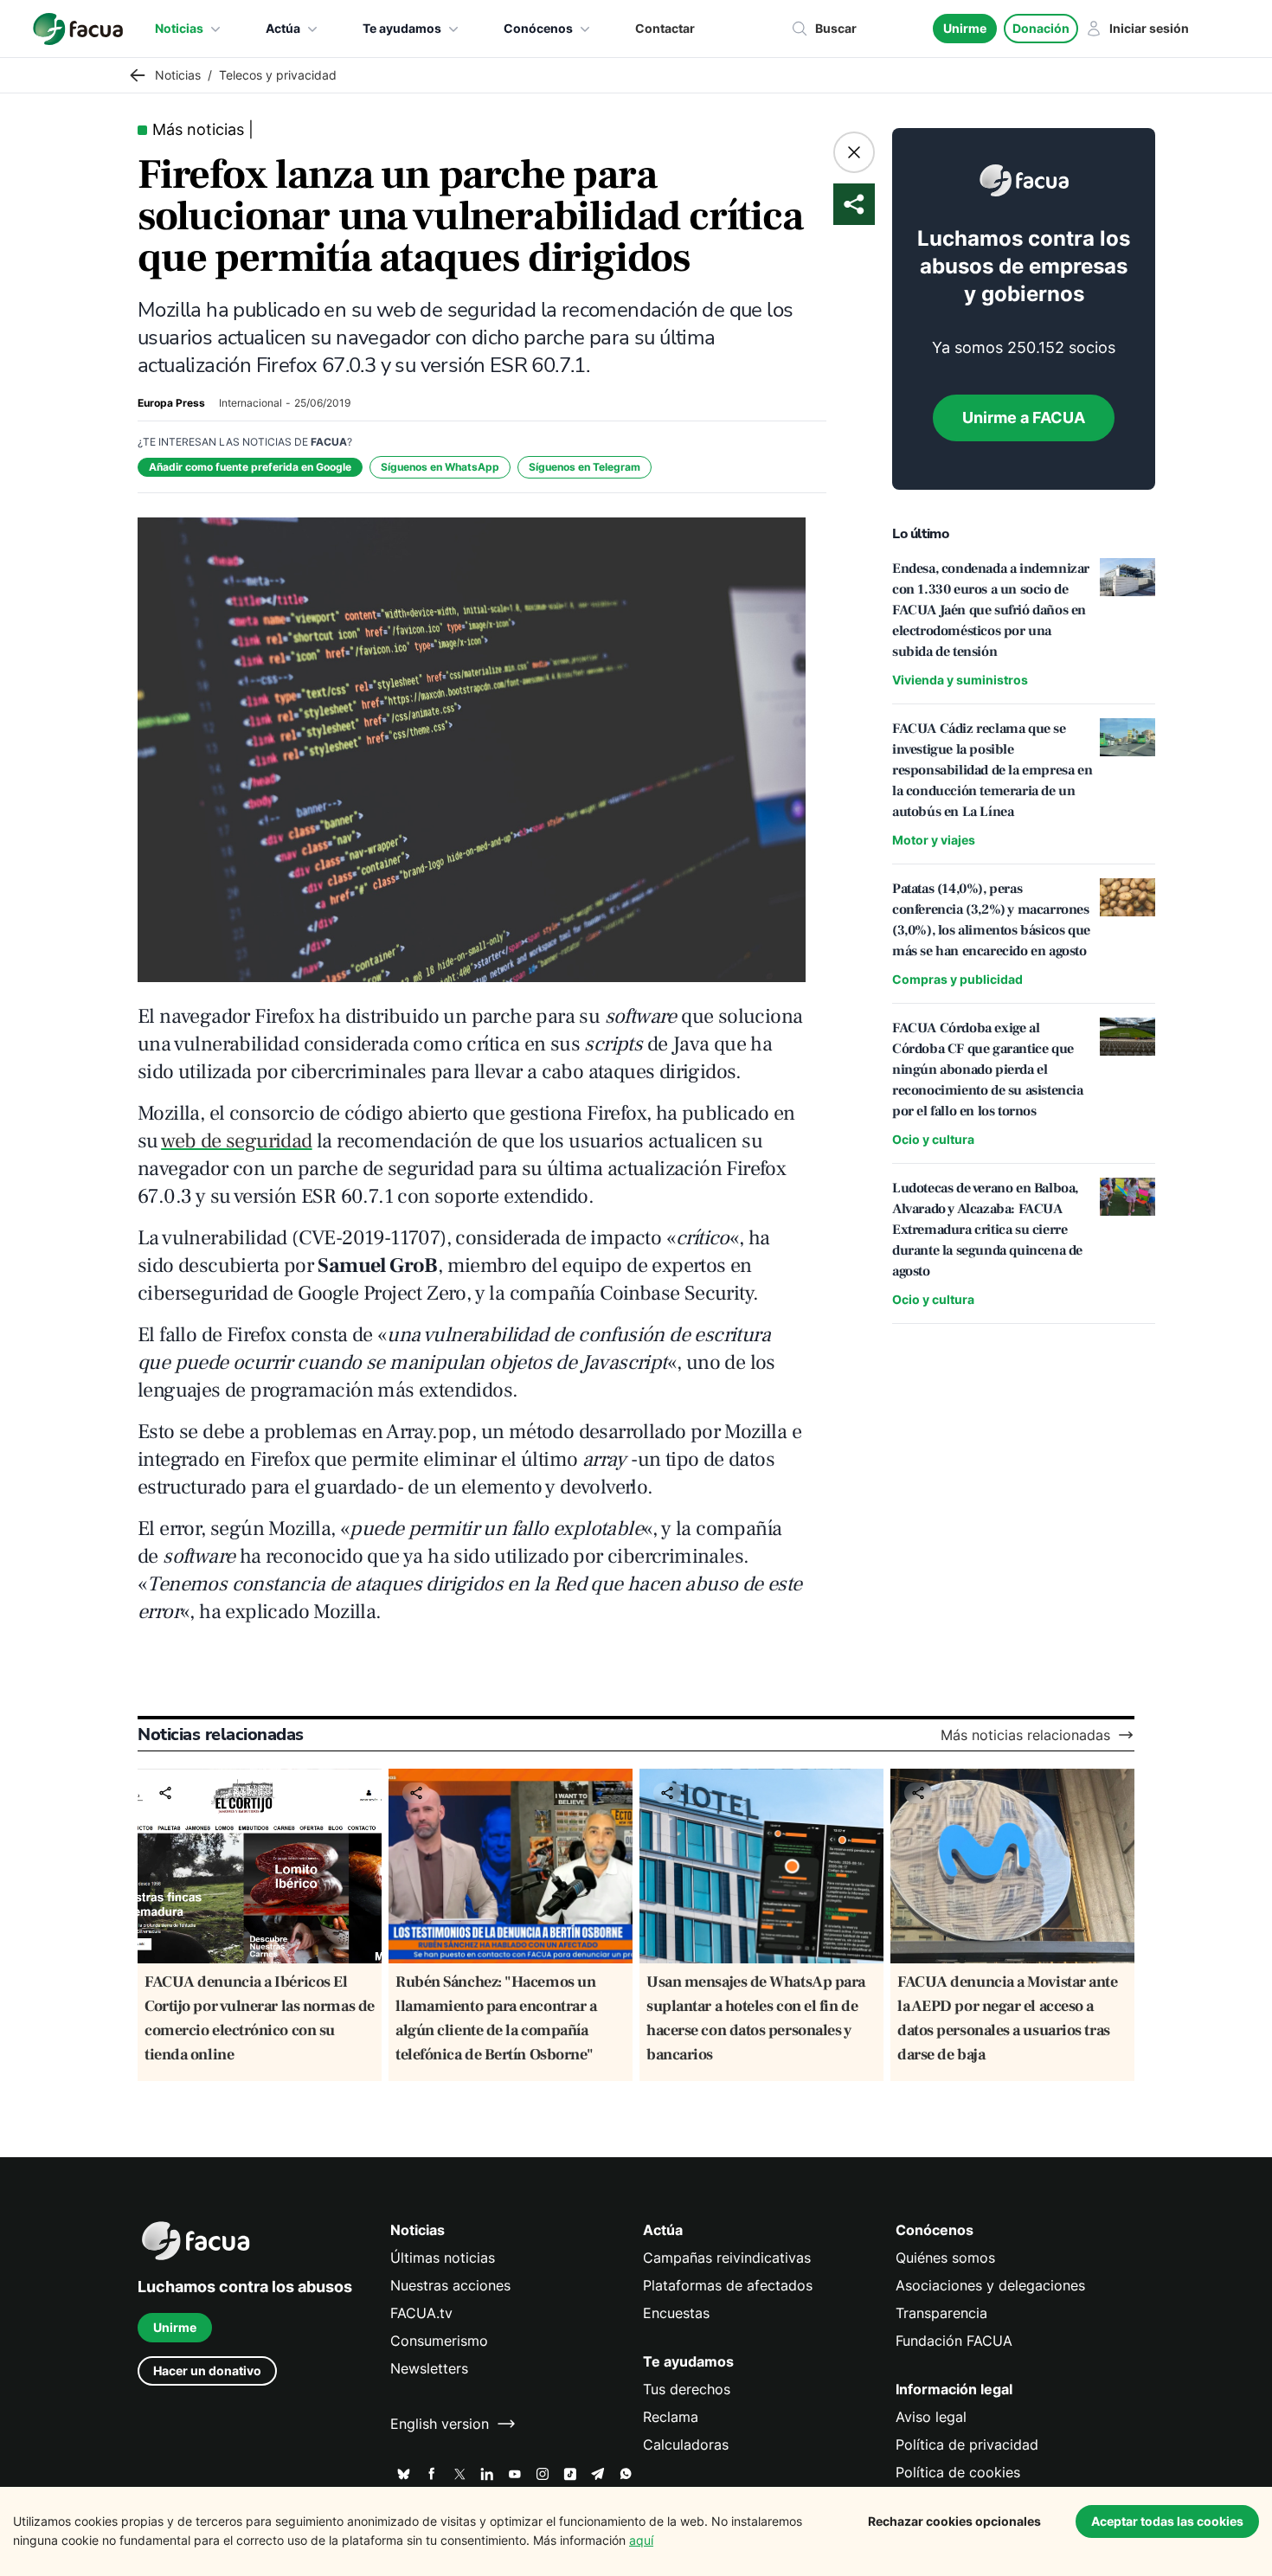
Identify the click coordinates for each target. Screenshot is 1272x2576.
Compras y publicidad (957, 979)
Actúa (283, 28)
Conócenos (538, 28)
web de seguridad (236, 1141)
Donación (1041, 28)
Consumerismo (439, 2341)
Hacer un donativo (207, 2370)
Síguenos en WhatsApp (440, 467)
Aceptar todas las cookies (1167, 2521)
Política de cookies (958, 2472)
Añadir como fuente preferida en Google (250, 467)
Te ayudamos (402, 28)
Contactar (665, 28)
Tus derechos (687, 2389)
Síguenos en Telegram (585, 467)
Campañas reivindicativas (727, 2258)
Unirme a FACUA (1024, 418)
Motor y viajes (934, 840)
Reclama (671, 2417)
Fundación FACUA (954, 2341)
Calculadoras (686, 2444)
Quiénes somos (945, 2258)
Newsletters (429, 2368)
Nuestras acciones (450, 2285)
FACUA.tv (421, 2313)
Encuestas (676, 2313)
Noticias (179, 28)
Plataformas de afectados (728, 2285)
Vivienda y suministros (960, 680)
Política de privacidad (967, 2444)
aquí (641, 2540)
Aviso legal (931, 2417)
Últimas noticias (443, 2258)
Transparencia (941, 2313)
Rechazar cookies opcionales (954, 2521)
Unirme (965, 28)
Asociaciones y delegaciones (990, 2285)
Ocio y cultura (933, 1139)
